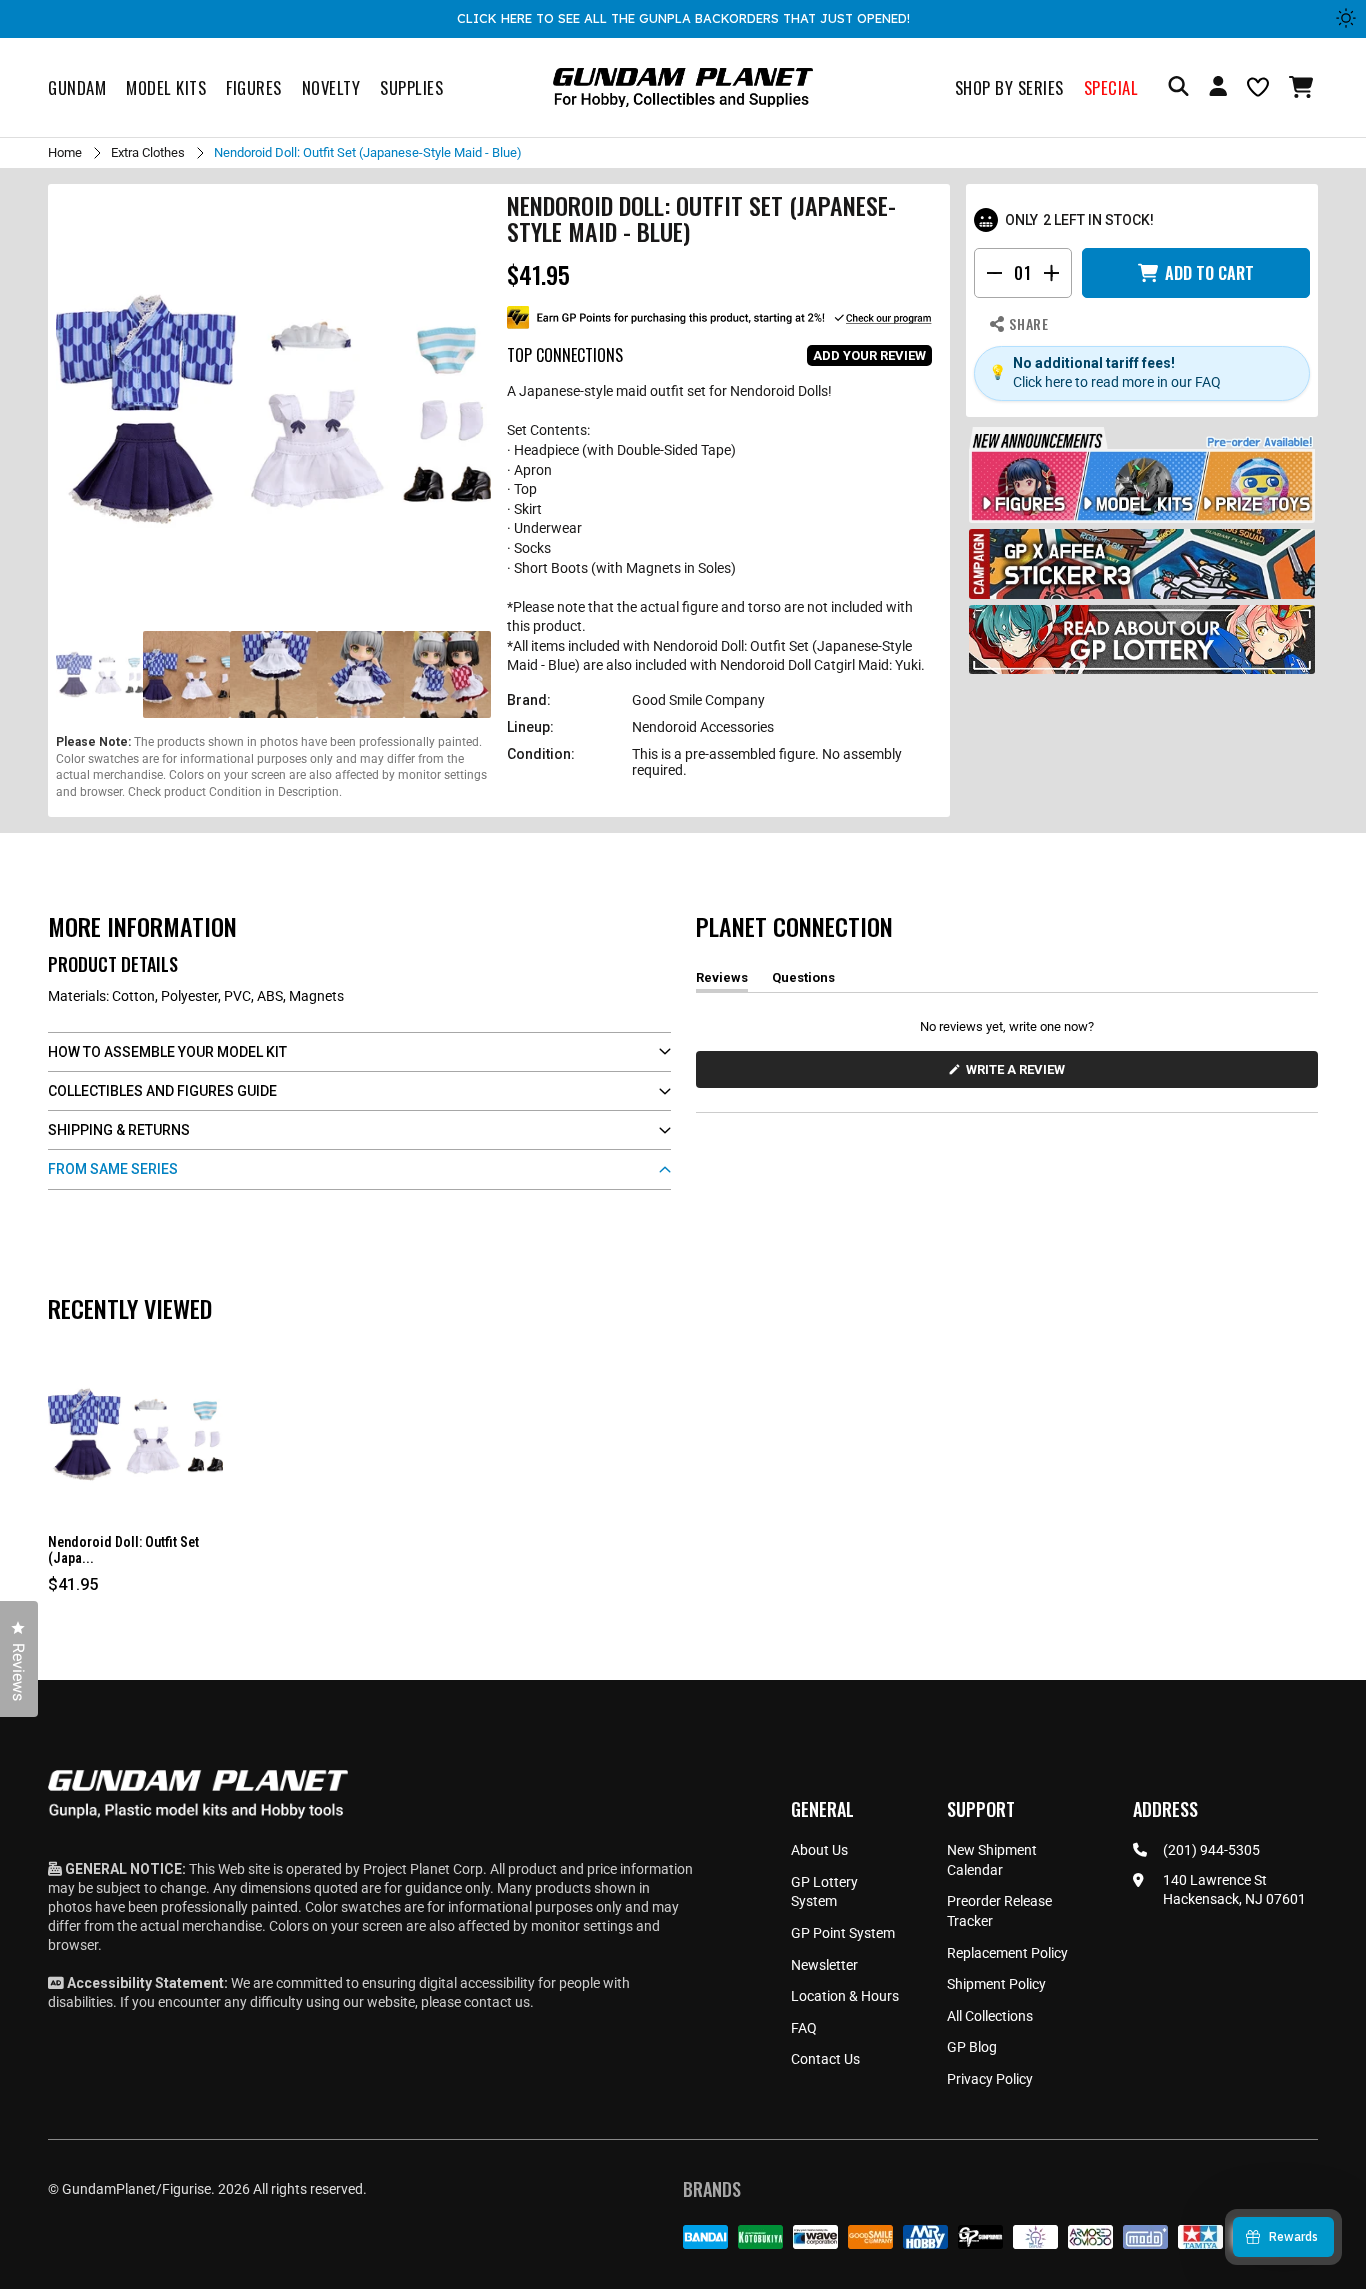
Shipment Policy (996, 1984)
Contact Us (825, 2059)
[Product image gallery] (273, 409)
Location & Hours (845, 1996)
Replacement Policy (1007, 1953)
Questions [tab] (803, 981)
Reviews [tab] (722, 981)
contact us (497, 2002)
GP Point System (843, 1933)
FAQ (804, 2028)
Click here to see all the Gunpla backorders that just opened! (683, 18)
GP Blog (972, 2047)
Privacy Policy (990, 2079)
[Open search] (1178, 87)
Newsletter (824, 1965)
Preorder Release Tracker (999, 1911)
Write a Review (1019, 1074)
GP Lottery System (824, 1892)
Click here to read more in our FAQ (1117, 382)
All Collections (990, 2016)
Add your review (869, 355)
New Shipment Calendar (992, 1860)
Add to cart (1209, 273)
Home (65, 152)
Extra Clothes (148, 152)
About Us (819, 1850)
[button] (1303, 87)
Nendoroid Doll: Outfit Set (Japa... (123, 1550)
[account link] (1218, 89)
